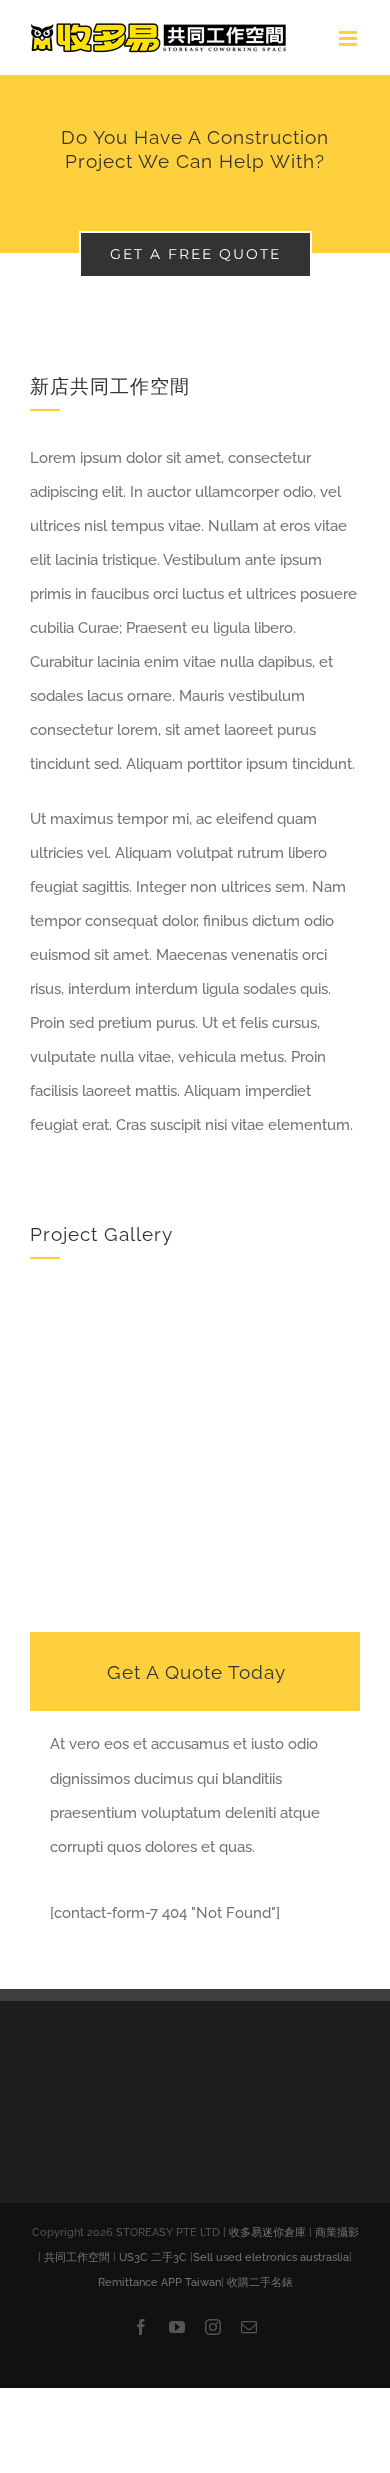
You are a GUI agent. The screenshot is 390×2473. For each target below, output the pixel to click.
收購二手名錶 (260, 2282)
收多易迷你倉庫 (267, 2232)
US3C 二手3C (153, 2257)
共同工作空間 (77, 2257)
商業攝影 (337, 2232)
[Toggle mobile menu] (349, 38)
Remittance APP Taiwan (159, 2282)
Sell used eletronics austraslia (271, 2257)
